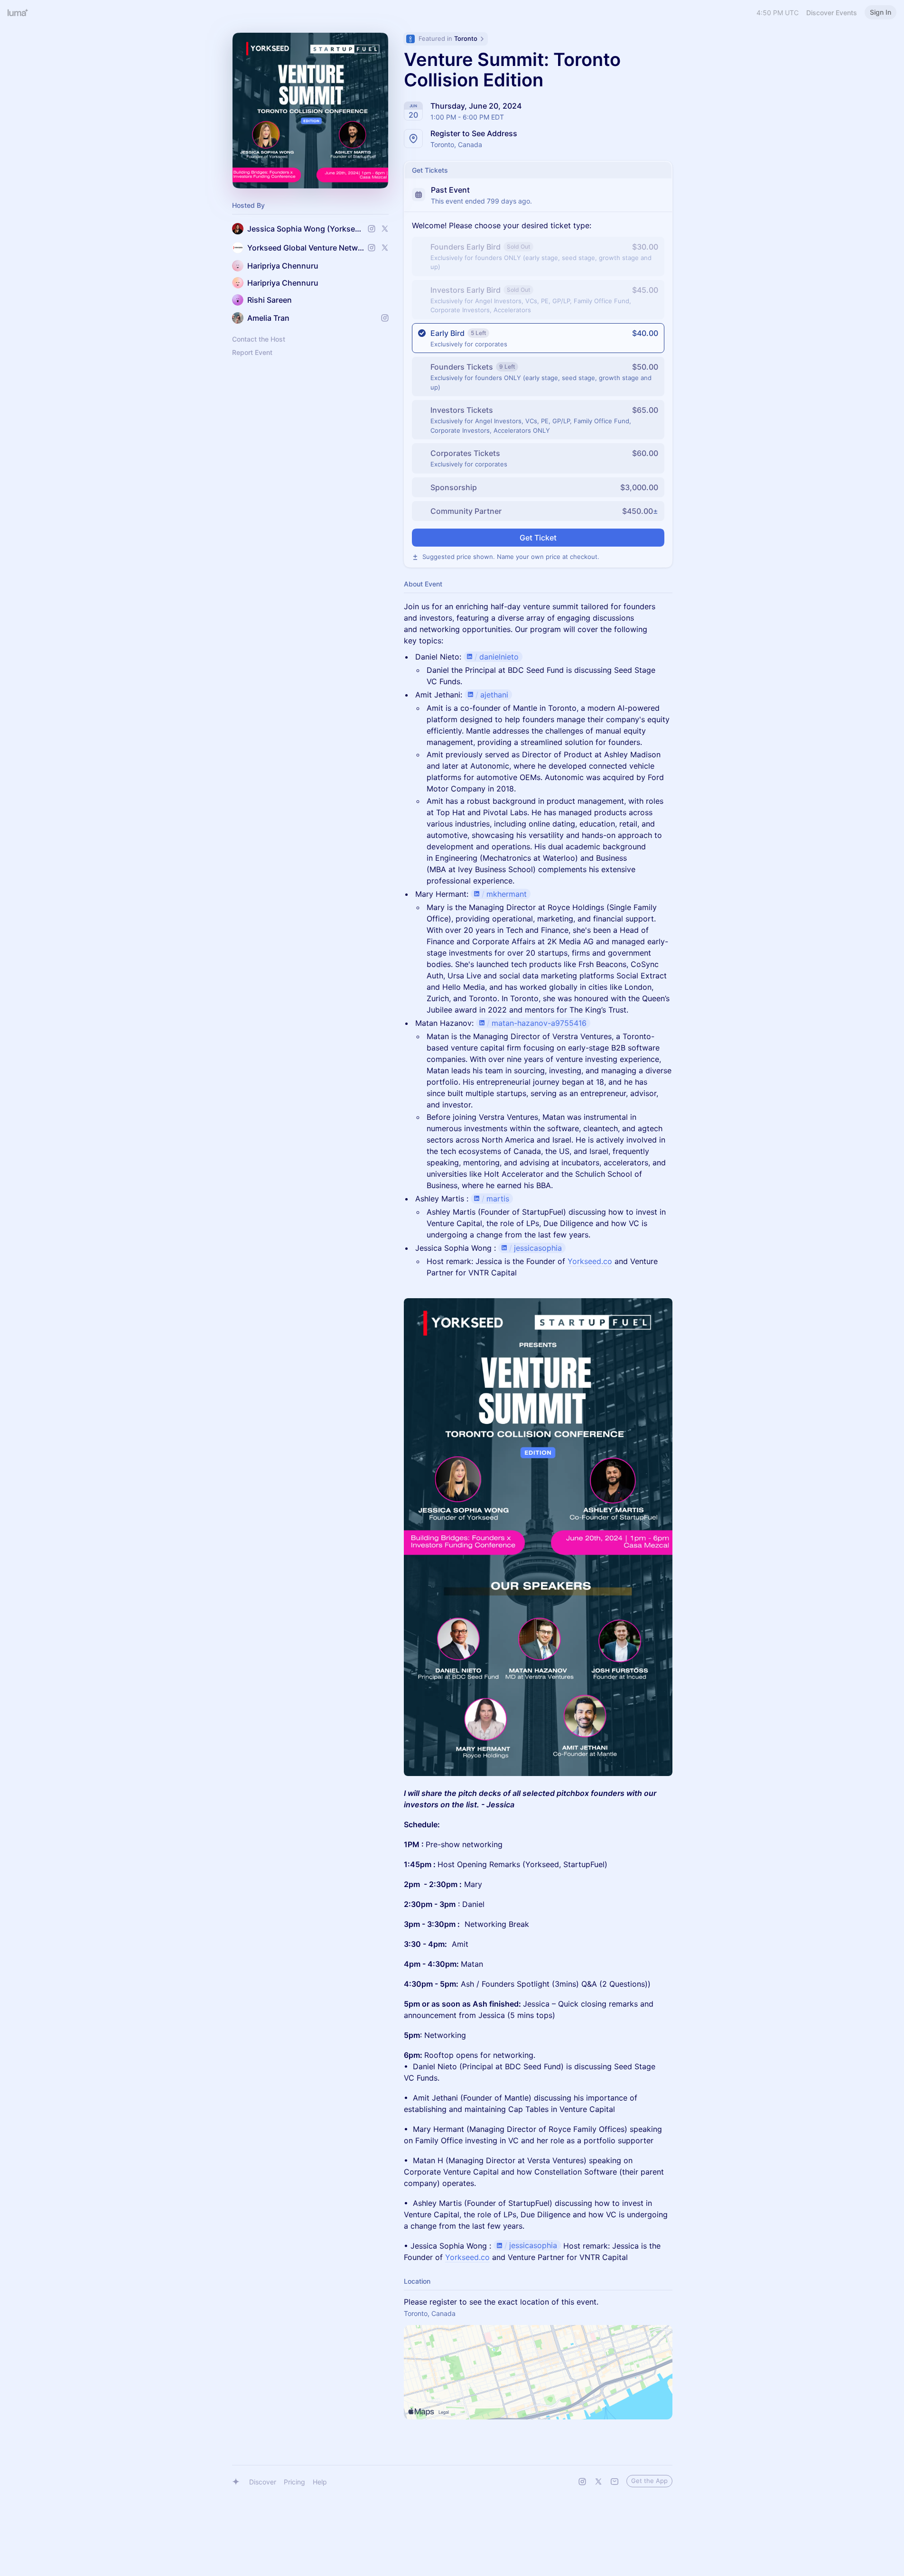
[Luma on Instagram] (582, 2482)
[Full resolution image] (538, 1537)
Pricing (294, 2482)
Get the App (649, 2481)
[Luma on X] (598, 2482)
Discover (263, 2482)
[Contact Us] (615, 2482)
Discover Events (832, 13)
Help (320, 2482)
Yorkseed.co (590, 1261)
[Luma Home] (18, 12)
